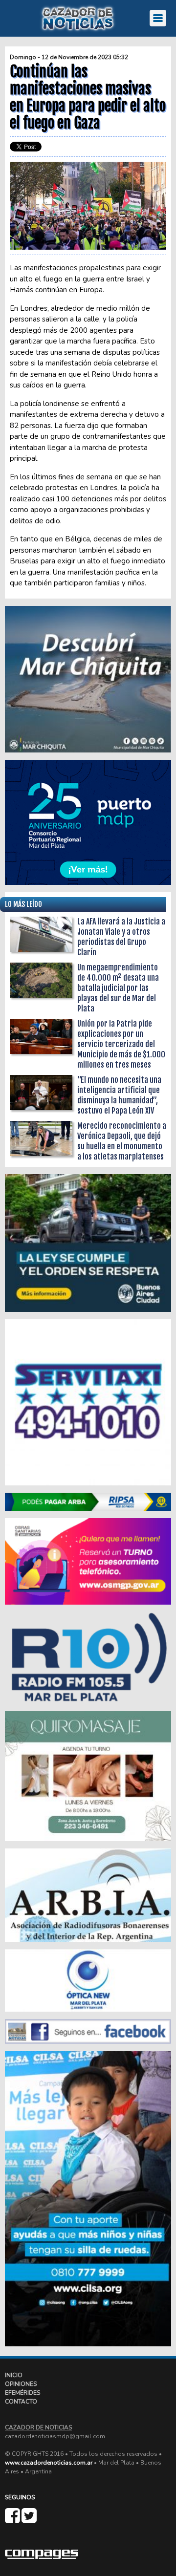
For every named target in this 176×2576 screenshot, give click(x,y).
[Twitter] (29, 2520)
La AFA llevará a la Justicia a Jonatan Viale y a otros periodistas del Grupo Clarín (121, 937)
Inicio (14, 2375)
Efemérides (22, 2393)
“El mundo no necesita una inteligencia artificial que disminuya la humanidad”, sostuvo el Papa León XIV (119, 1095)
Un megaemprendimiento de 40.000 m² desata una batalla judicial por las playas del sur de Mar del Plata (118, 988)
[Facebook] (13, 2520)
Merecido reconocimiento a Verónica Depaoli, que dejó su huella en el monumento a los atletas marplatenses (122, 1141)
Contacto (21, 2402)
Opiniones (21, 2384)
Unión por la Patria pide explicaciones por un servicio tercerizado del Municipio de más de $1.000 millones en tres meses (121, 1044)
